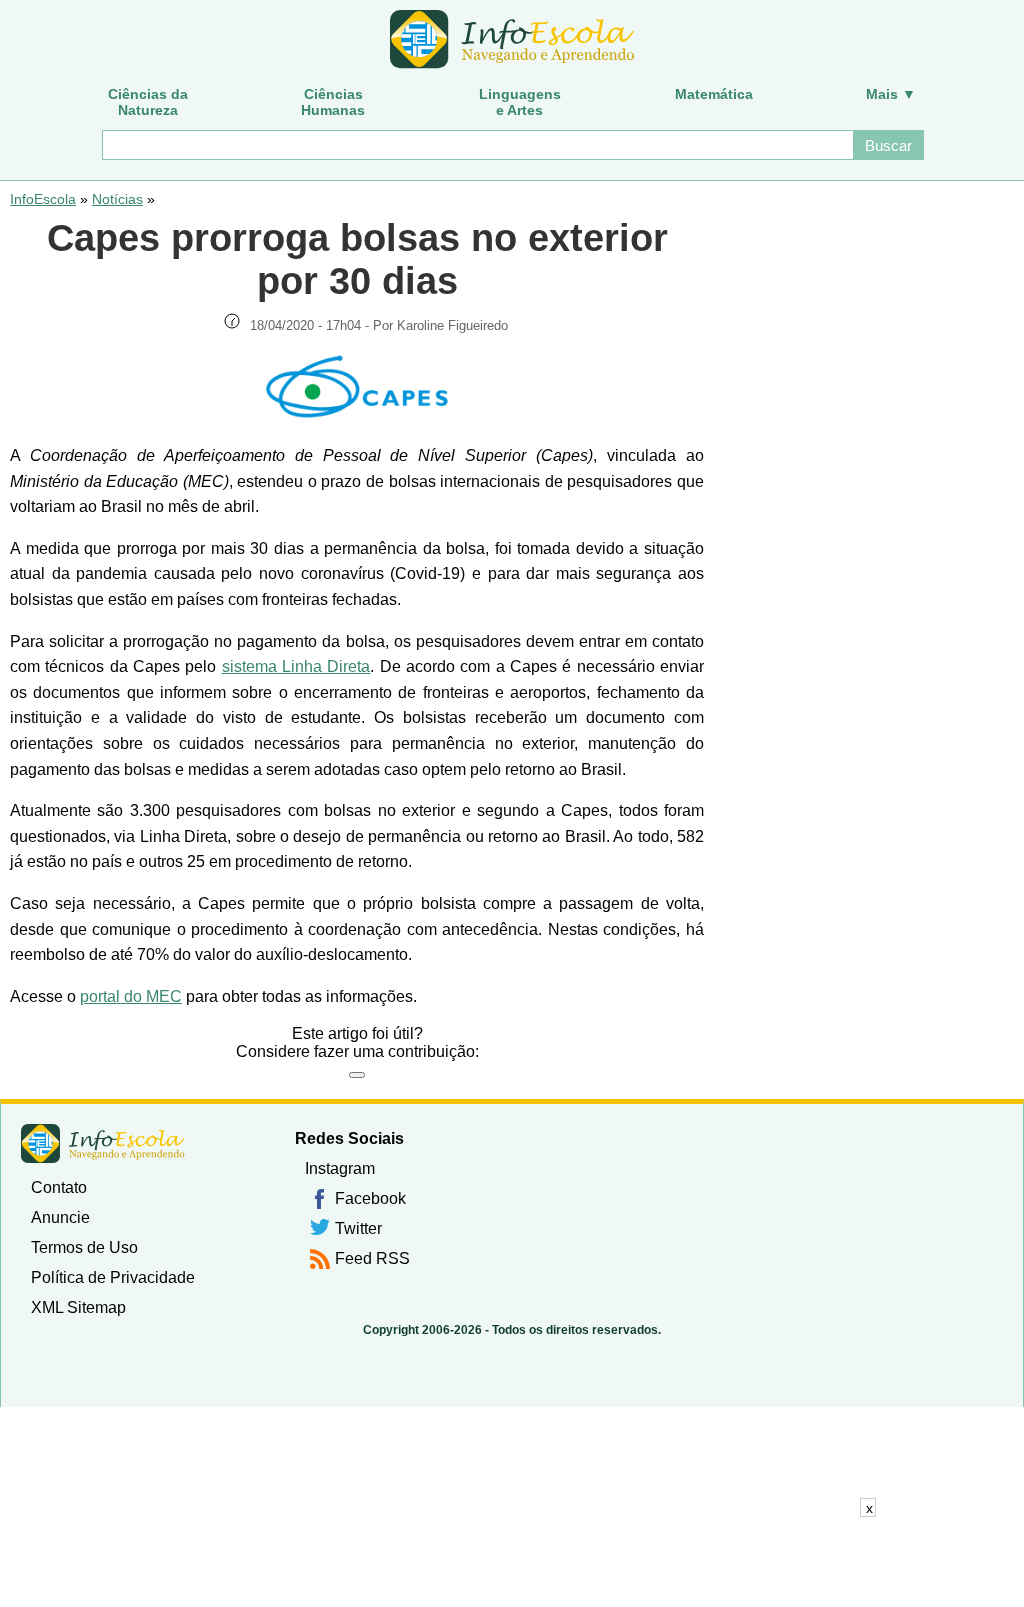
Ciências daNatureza (148, 102)
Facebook (370, 1198)
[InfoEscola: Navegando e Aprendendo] (512, 40)
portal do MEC (131, 996)
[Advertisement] (512, 1562)
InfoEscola (43, 199)
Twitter (358, 1228)
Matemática (714, 94)
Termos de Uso (84, 1247)
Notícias (117, 199)
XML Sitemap (78, 1307)
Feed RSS (372, 1258)
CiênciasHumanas (333, 102)
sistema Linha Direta (296, 666)
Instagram (340, 1168)
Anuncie (60, 1217)
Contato (59, 1187)
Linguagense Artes (520, 102)
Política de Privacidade (113, 1277)
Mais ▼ (891, 94)
